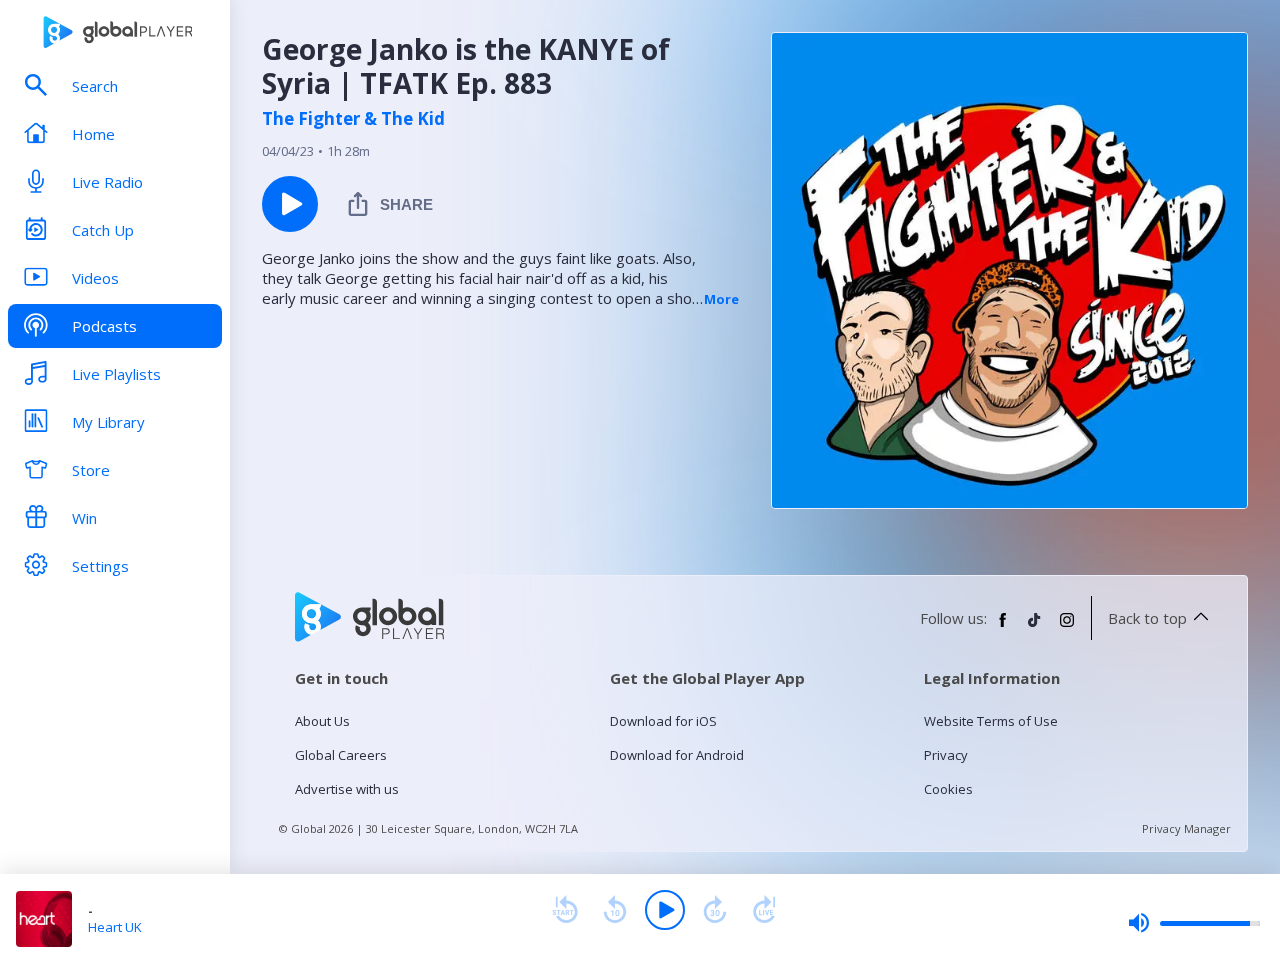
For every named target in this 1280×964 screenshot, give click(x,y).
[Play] (665, 910)
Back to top (1147, 618)
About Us (322, 721)
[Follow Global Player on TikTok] (1035, 628)
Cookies (948, 789)
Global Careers (341, 755)
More (721, 299)
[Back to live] (765, 910)
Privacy (946, 755)
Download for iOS (663, 721)
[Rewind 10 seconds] (615, 910)
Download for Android (677, 755)
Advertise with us (347, 789)
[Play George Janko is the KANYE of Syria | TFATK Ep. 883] (290, 204)
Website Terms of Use (991, 721)
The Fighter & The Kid (353, 119)
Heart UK (115, 927)
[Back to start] (565, 910)
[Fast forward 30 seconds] (715, 910)
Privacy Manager (1186, 828)
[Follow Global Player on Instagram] (1067, 628)
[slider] (1194, 923)
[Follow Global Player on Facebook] (1003, 628)
